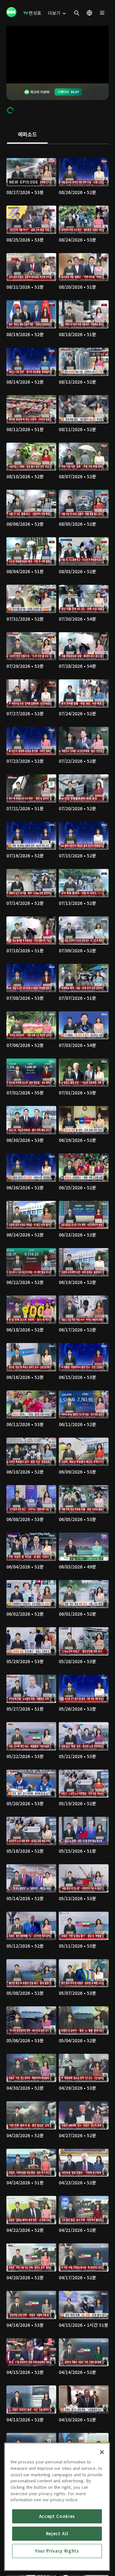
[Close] (102, 2452)
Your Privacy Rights (57, 2551)
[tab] (27, 135)
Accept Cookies (57, 2516)
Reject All (57, 2533)
